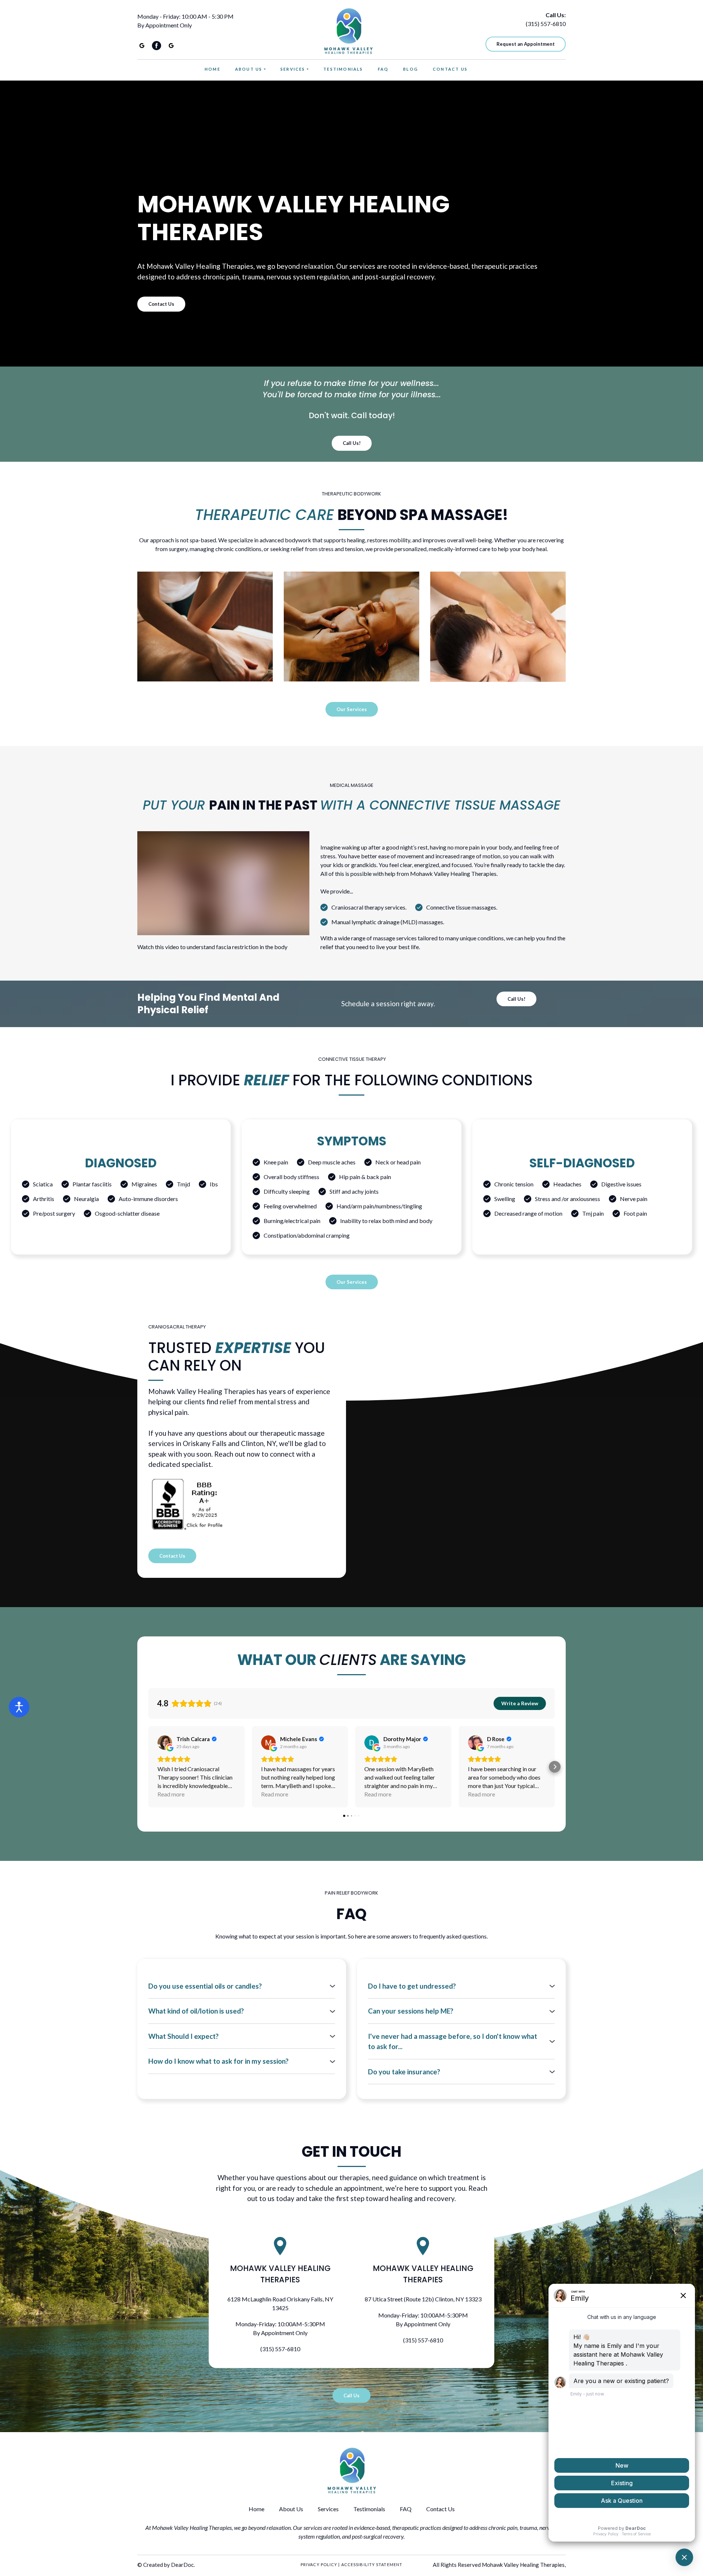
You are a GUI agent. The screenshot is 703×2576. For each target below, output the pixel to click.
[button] (142, 46)
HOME (213, 69)
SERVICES (293, 69)
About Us (291, 2509)
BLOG (411, 69)
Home (256, 2509)
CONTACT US (450, 69)
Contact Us (440, 2509)
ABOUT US (249, 69)
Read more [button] (171, 1794)
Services (328, 2509)
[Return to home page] (348, 31)
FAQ (383, 69)
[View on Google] (165, 1743)
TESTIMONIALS (343, 69)
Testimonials (369, 2509)
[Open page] (205, 627)
